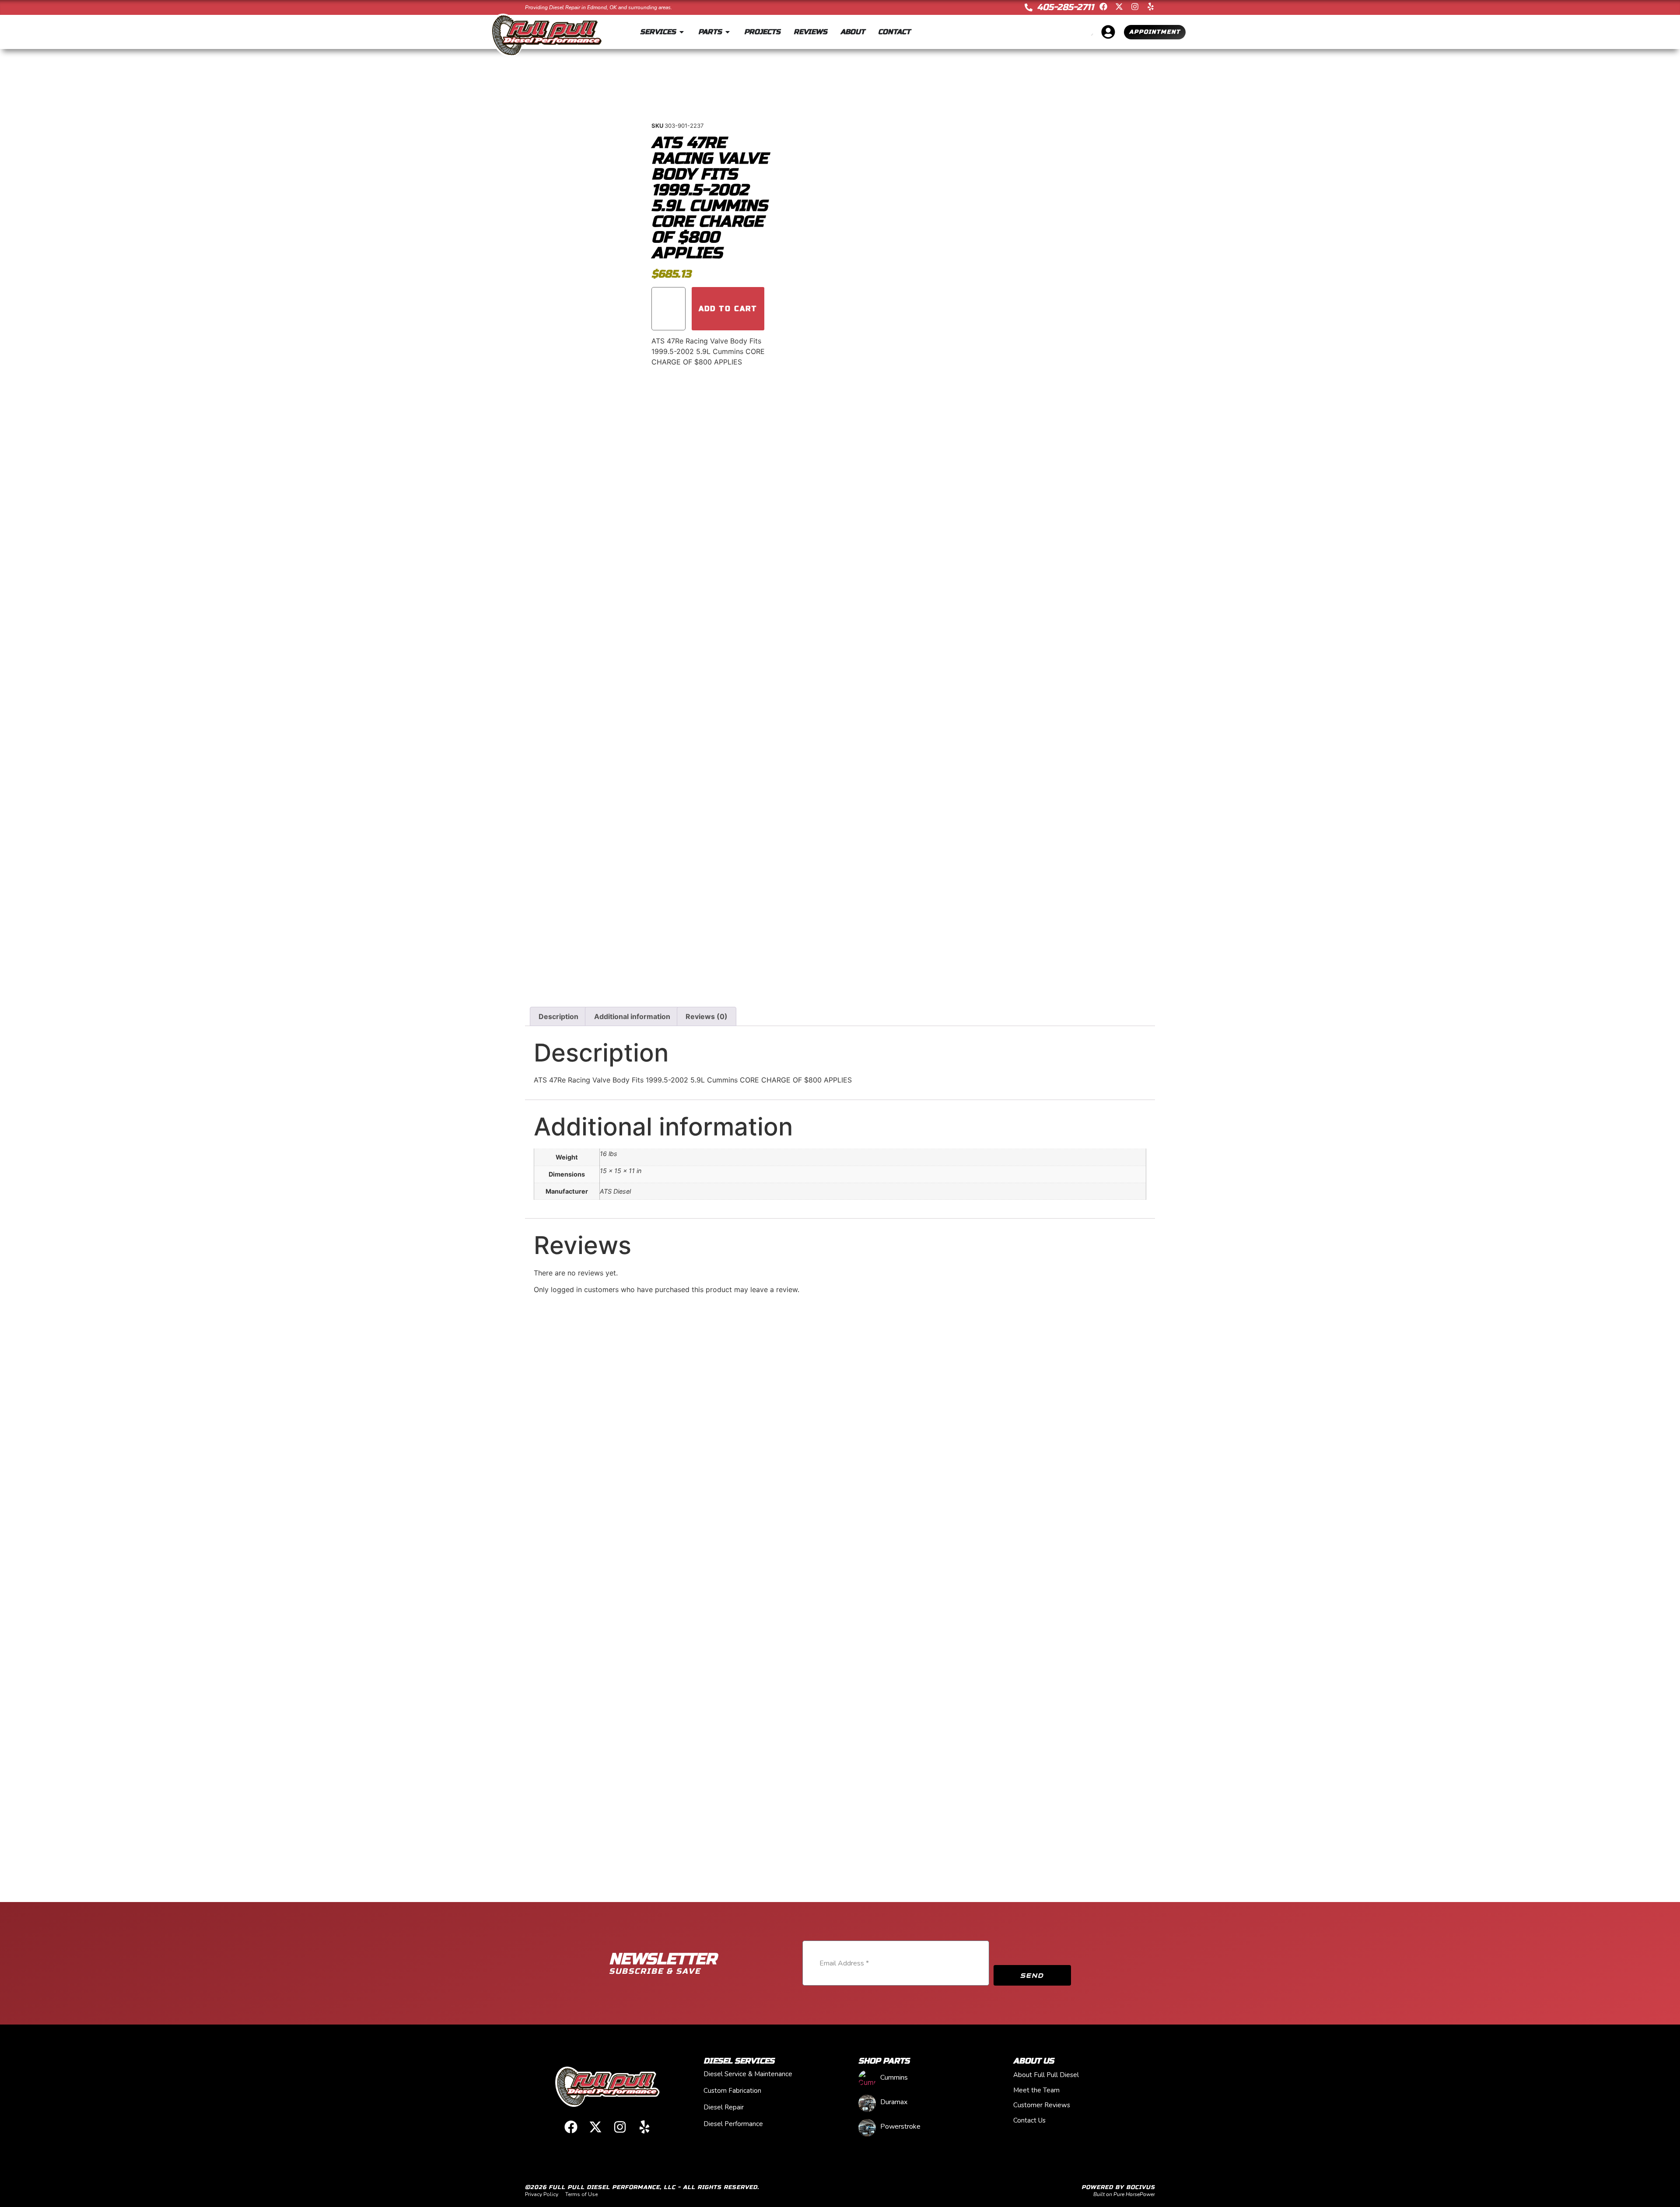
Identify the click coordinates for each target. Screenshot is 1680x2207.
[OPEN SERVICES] (682, 32)
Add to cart (728, 309)
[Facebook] (1103, 7)
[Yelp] (1151, 7)
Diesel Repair (724, 2107)
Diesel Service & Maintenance (748, 2074)
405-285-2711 (1065, 7)
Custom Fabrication (732, 2091)
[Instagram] (1135, 7)
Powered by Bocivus (1118, 2187)
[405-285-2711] (1029, 7)
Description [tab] (558, 1016)
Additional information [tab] (632, 1016)
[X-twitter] (1119, 7)
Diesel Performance (733, 2124)
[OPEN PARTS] (728, 32)
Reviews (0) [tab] (707, 1016)
